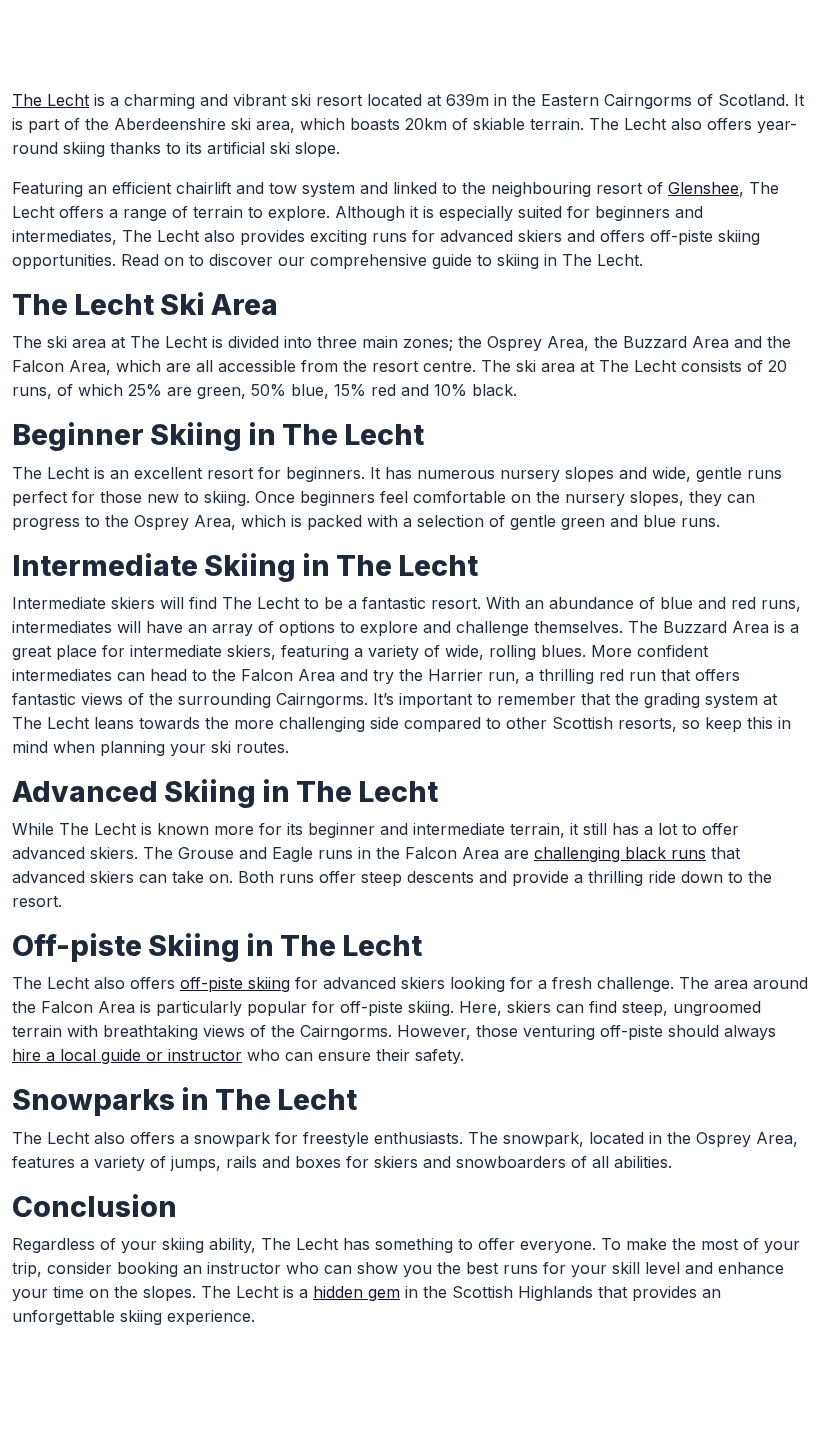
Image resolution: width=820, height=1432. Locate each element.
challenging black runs (620, 853)
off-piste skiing (235, 983)
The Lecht (50, 100)
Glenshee (703, 188)
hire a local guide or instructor (127, 1055)
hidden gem (356, 1292)
